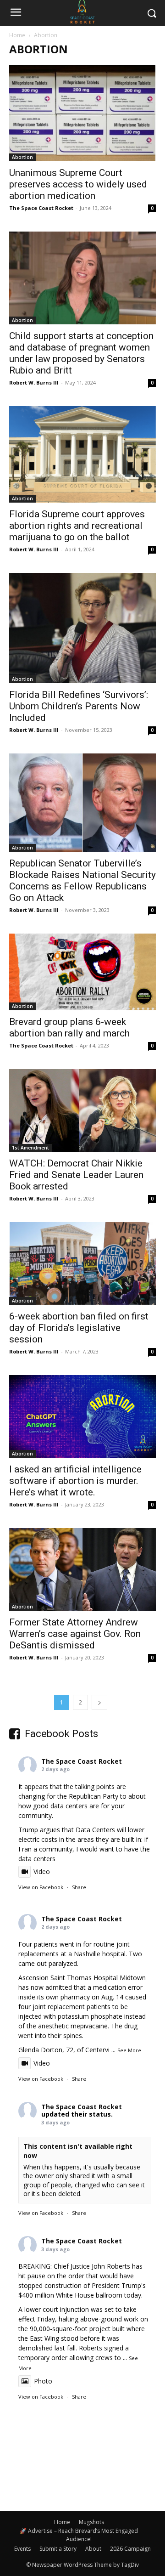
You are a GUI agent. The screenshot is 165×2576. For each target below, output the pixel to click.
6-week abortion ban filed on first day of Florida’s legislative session (79, 1328)
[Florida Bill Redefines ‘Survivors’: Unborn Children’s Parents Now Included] (82, 628)
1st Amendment (30, 1148)
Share (79, 1887)
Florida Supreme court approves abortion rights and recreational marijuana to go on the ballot (77, 526)
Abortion (22, 157)
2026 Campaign (130, 2549)
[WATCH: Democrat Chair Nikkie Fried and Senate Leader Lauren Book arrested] (82, 1110)
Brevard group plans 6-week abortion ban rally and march (69, 1028)
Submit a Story (58, 2549)
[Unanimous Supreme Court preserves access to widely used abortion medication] (82, 113)
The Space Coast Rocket (41, 208)
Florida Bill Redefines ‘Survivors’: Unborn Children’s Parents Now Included (79, 706)
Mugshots (91, 2522)
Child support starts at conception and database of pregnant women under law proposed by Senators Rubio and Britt (81, 353)
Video (42, 1871)
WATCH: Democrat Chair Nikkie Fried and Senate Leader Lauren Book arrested (76, 1175)
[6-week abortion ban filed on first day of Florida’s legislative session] (82, 1263)
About (93, 2549)
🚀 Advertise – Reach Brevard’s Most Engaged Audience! (79, 2535)
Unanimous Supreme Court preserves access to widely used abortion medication (78, 184)
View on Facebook (41, 1887)
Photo (43, 2381)
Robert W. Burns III (34, 382)
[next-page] (99, 1702)
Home (17, 35)
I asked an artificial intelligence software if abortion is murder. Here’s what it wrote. (75, 1481)
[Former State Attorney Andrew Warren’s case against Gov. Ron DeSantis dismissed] (82, 1569)
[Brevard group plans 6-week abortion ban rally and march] (82, 972)
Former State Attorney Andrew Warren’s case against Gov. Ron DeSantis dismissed (75, 1634)
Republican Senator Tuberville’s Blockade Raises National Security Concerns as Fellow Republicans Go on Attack (82, 880)
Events (22, 2549)
